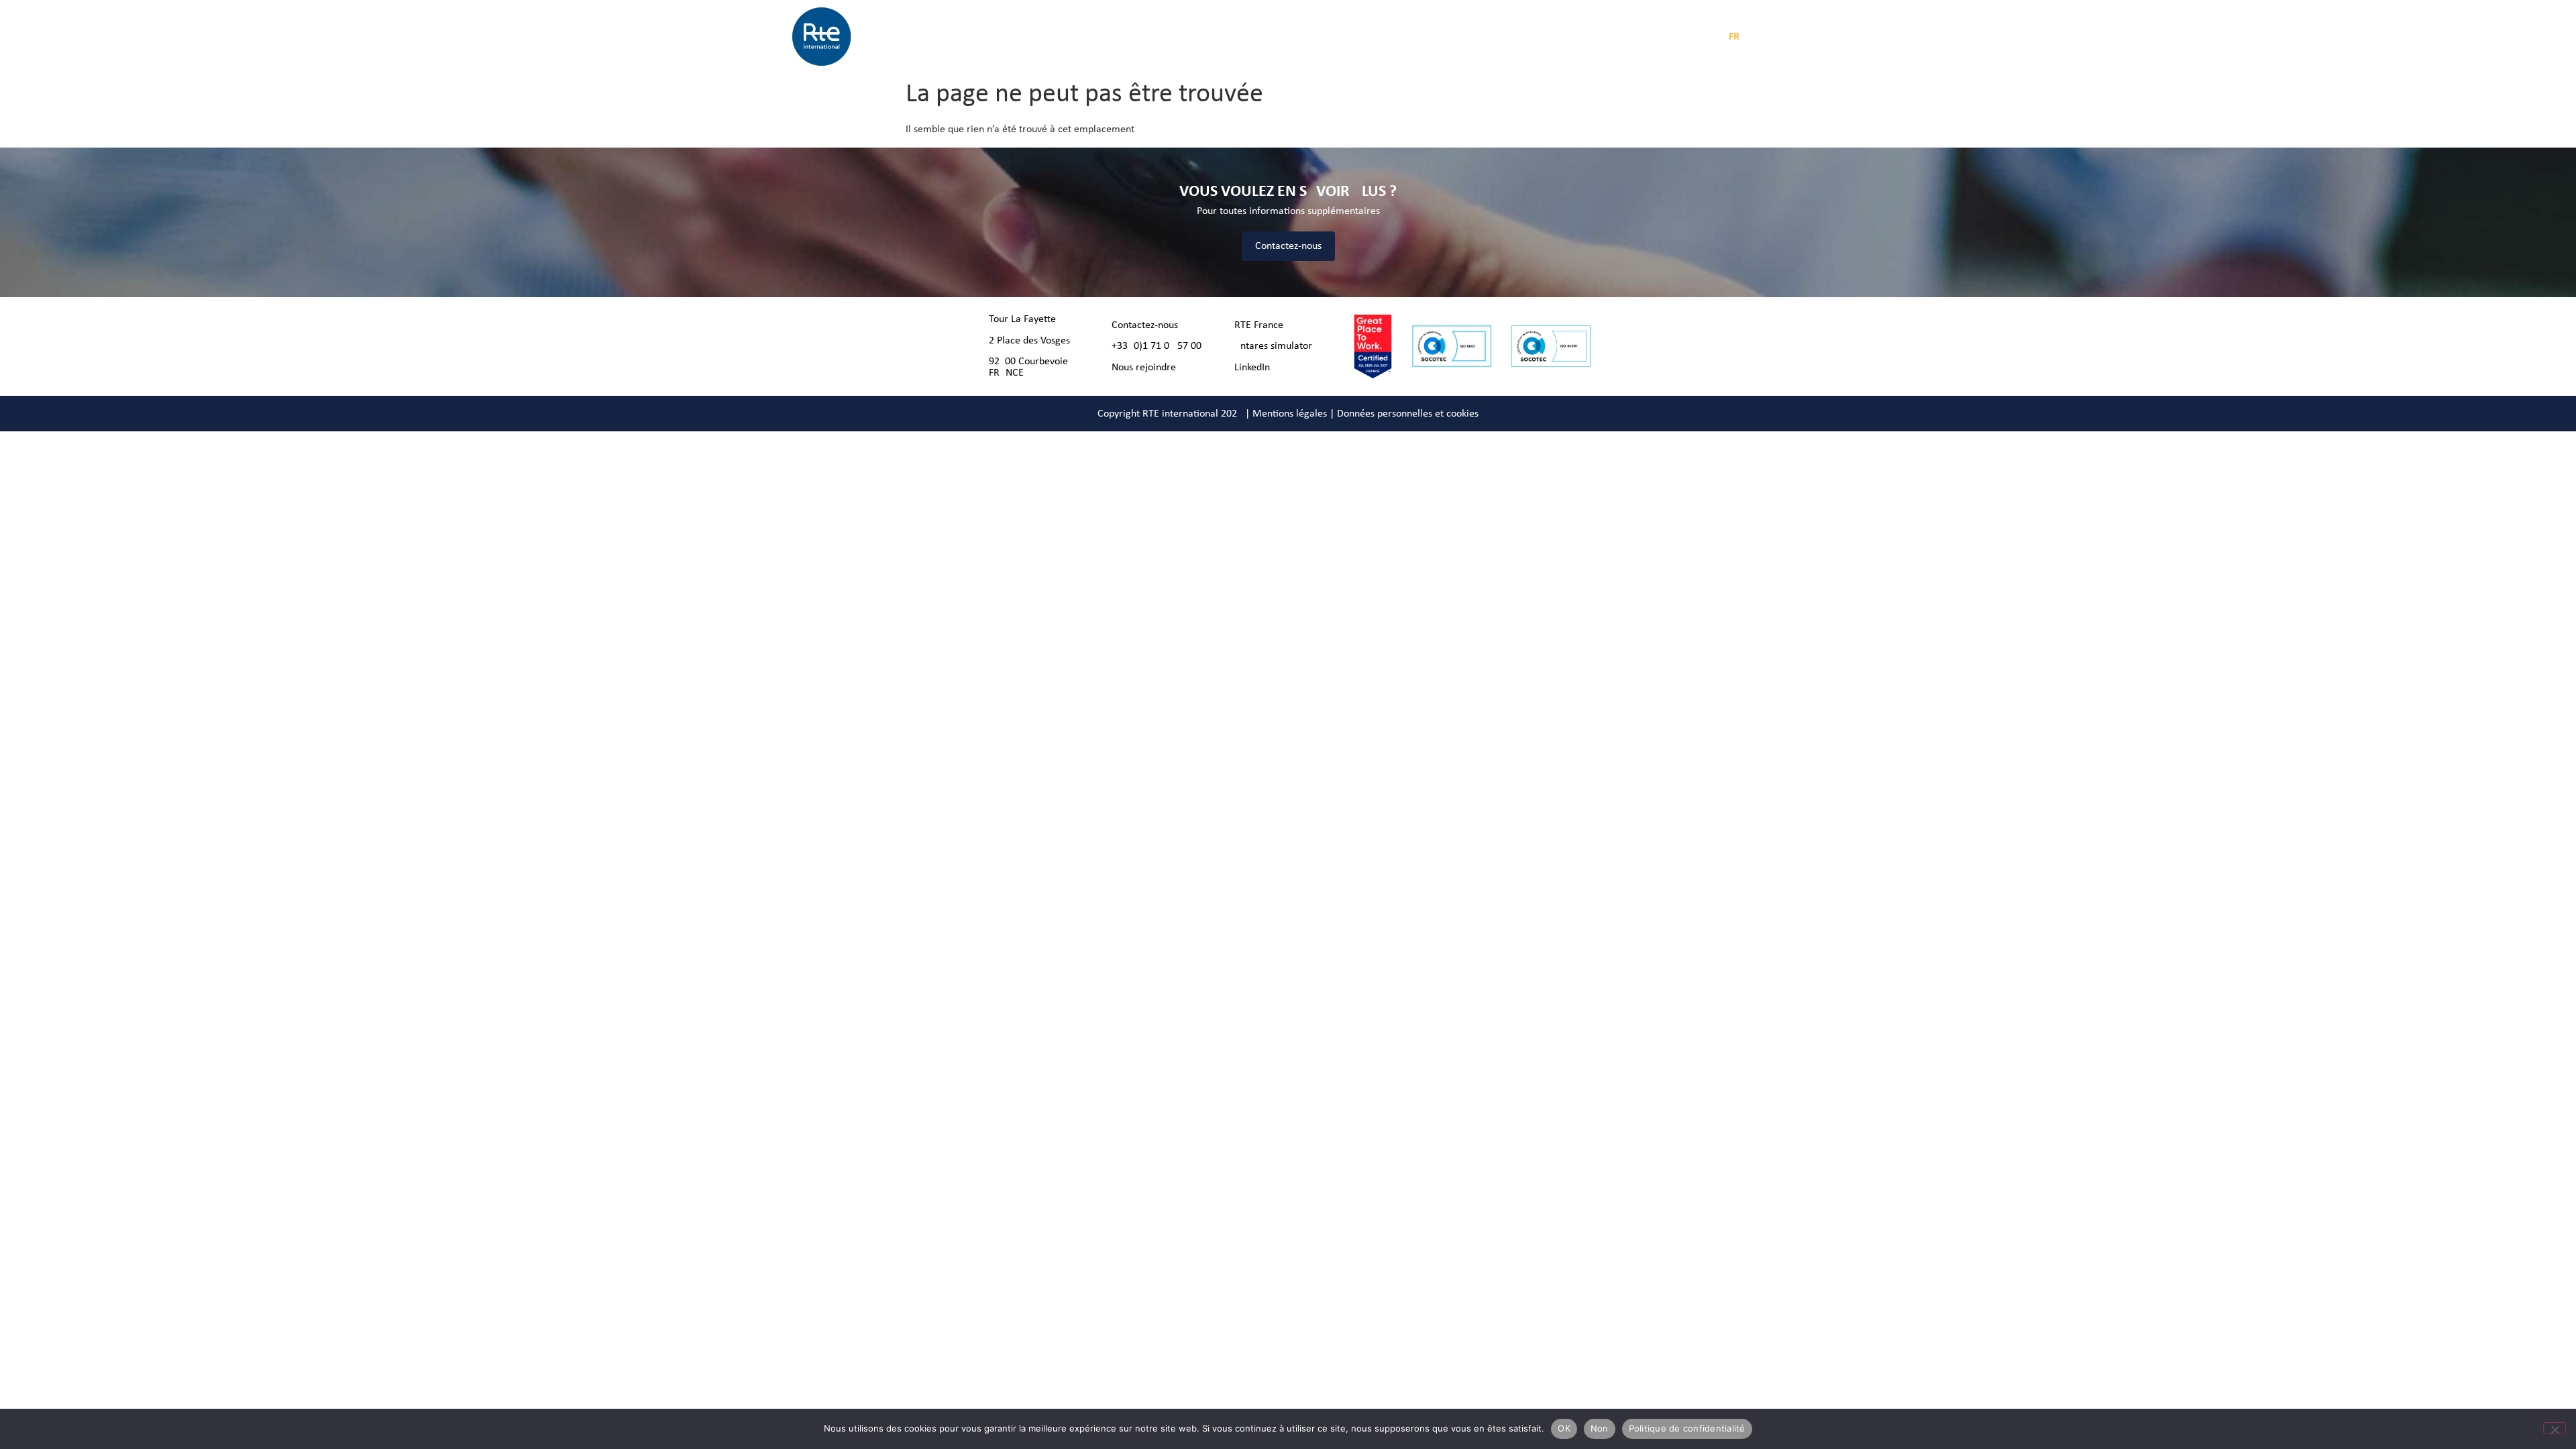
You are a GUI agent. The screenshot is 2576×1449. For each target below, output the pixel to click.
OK (1564, 1428)
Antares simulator (1273, 346)
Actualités (1230, 37)
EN (1756, 37)
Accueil (1014, 37)
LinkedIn (1252, 368)
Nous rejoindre (1144, 368)
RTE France (1259, 325)
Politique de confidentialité (1687, 1428)
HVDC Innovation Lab (1429, 37)
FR (1734, 37)
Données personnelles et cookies (1408, 414)
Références (1290, 37)
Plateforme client (1545, 37)
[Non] (2555, 1428)
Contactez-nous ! (1148, 325)
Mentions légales (1290, 414)
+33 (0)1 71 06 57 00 (1157, 346)
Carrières (1349, 37)
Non (1600, 1428)
